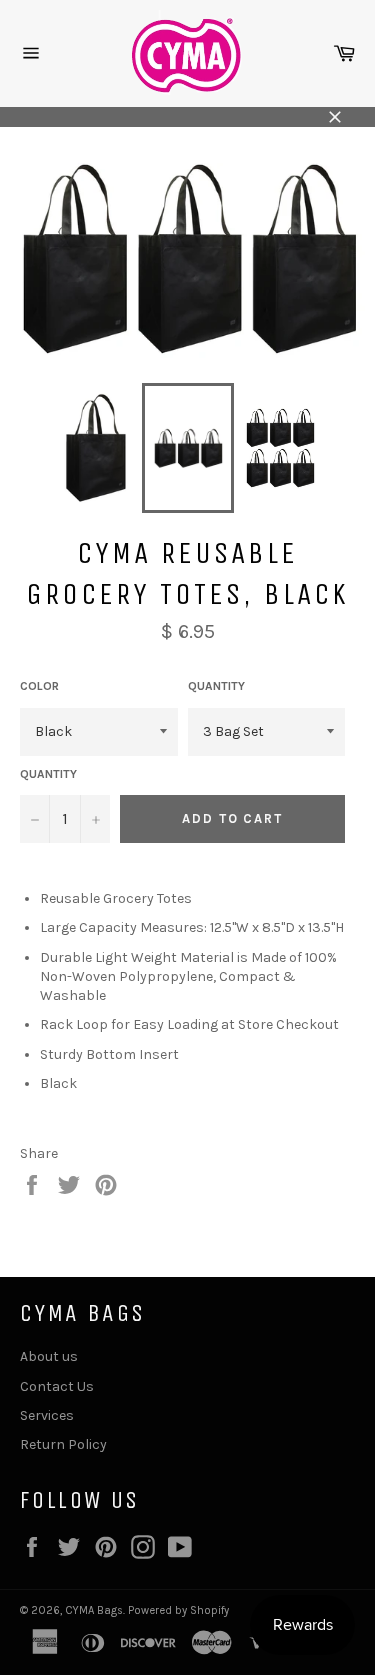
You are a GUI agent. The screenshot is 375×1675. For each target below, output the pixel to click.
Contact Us (57, 1386)
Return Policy (63, 1444)
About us (49, 1356)
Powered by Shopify (178, 1610)
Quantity (216, 686)
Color (39, 686)
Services (47, 1415)
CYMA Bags (94, 1610)
